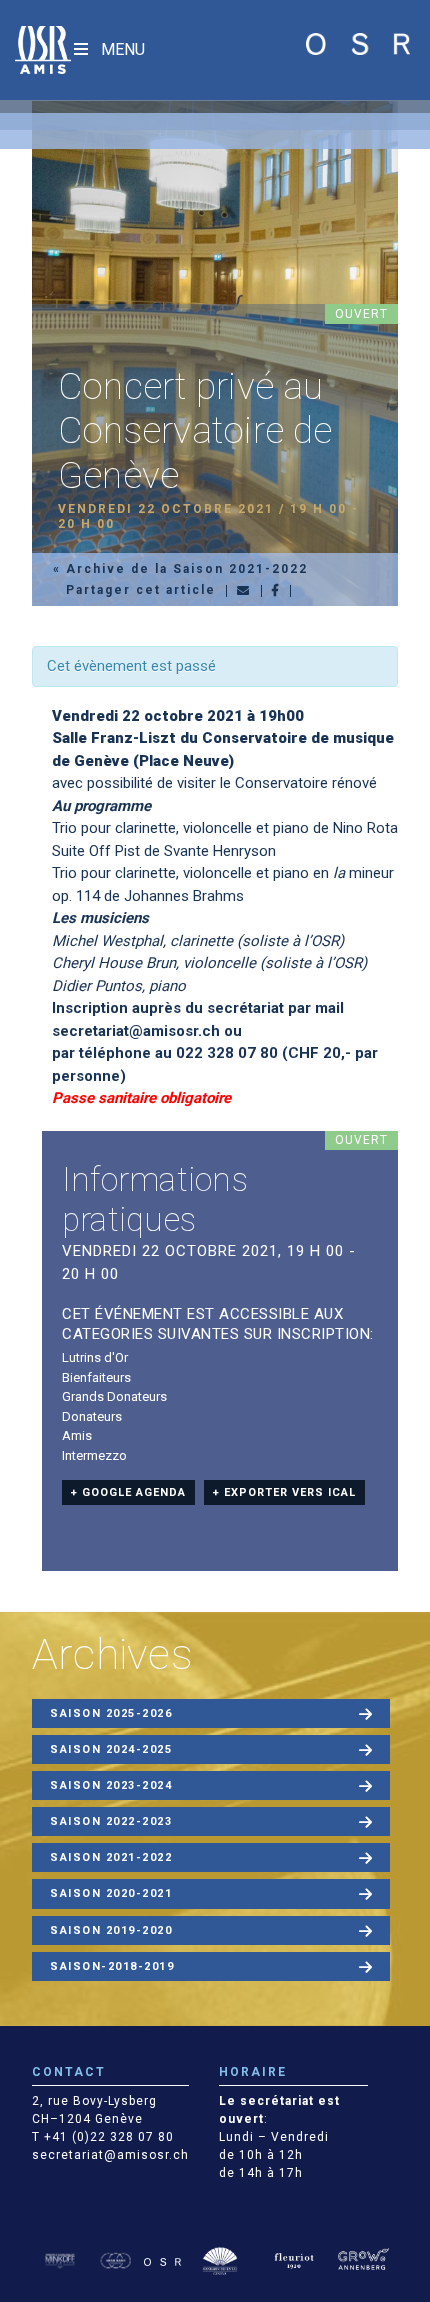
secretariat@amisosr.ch (136, 1031)
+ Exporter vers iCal (284, 1492)
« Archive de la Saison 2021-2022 (180, 569)
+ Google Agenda (128, 1492)
